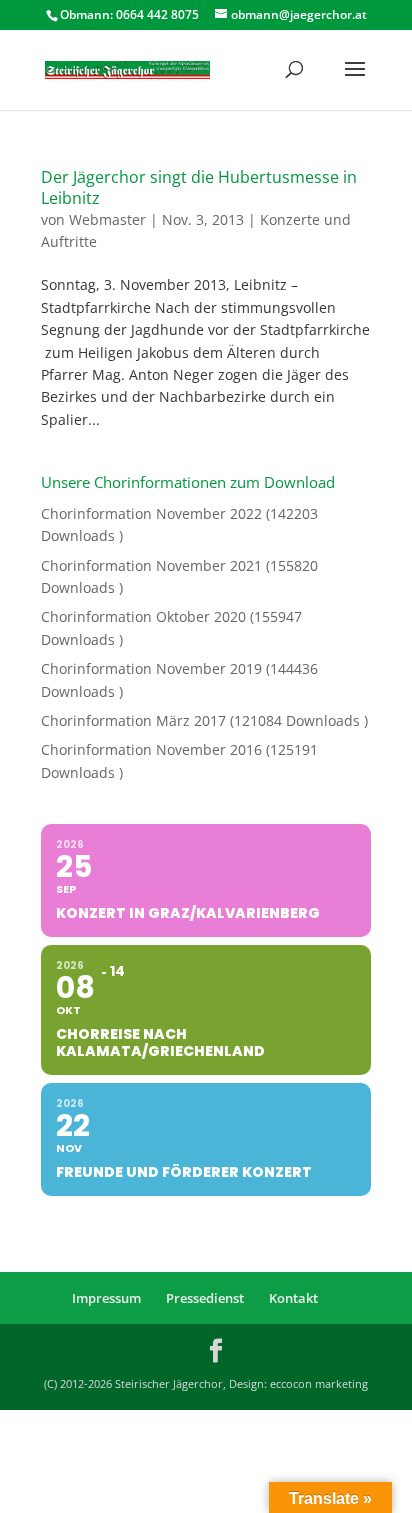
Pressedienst (205, 1298)
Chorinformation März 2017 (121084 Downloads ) (204, 720)
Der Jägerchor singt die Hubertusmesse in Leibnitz (199, 187)
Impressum (106, 1298)
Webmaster (107, 219)
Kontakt (293, 1298)
